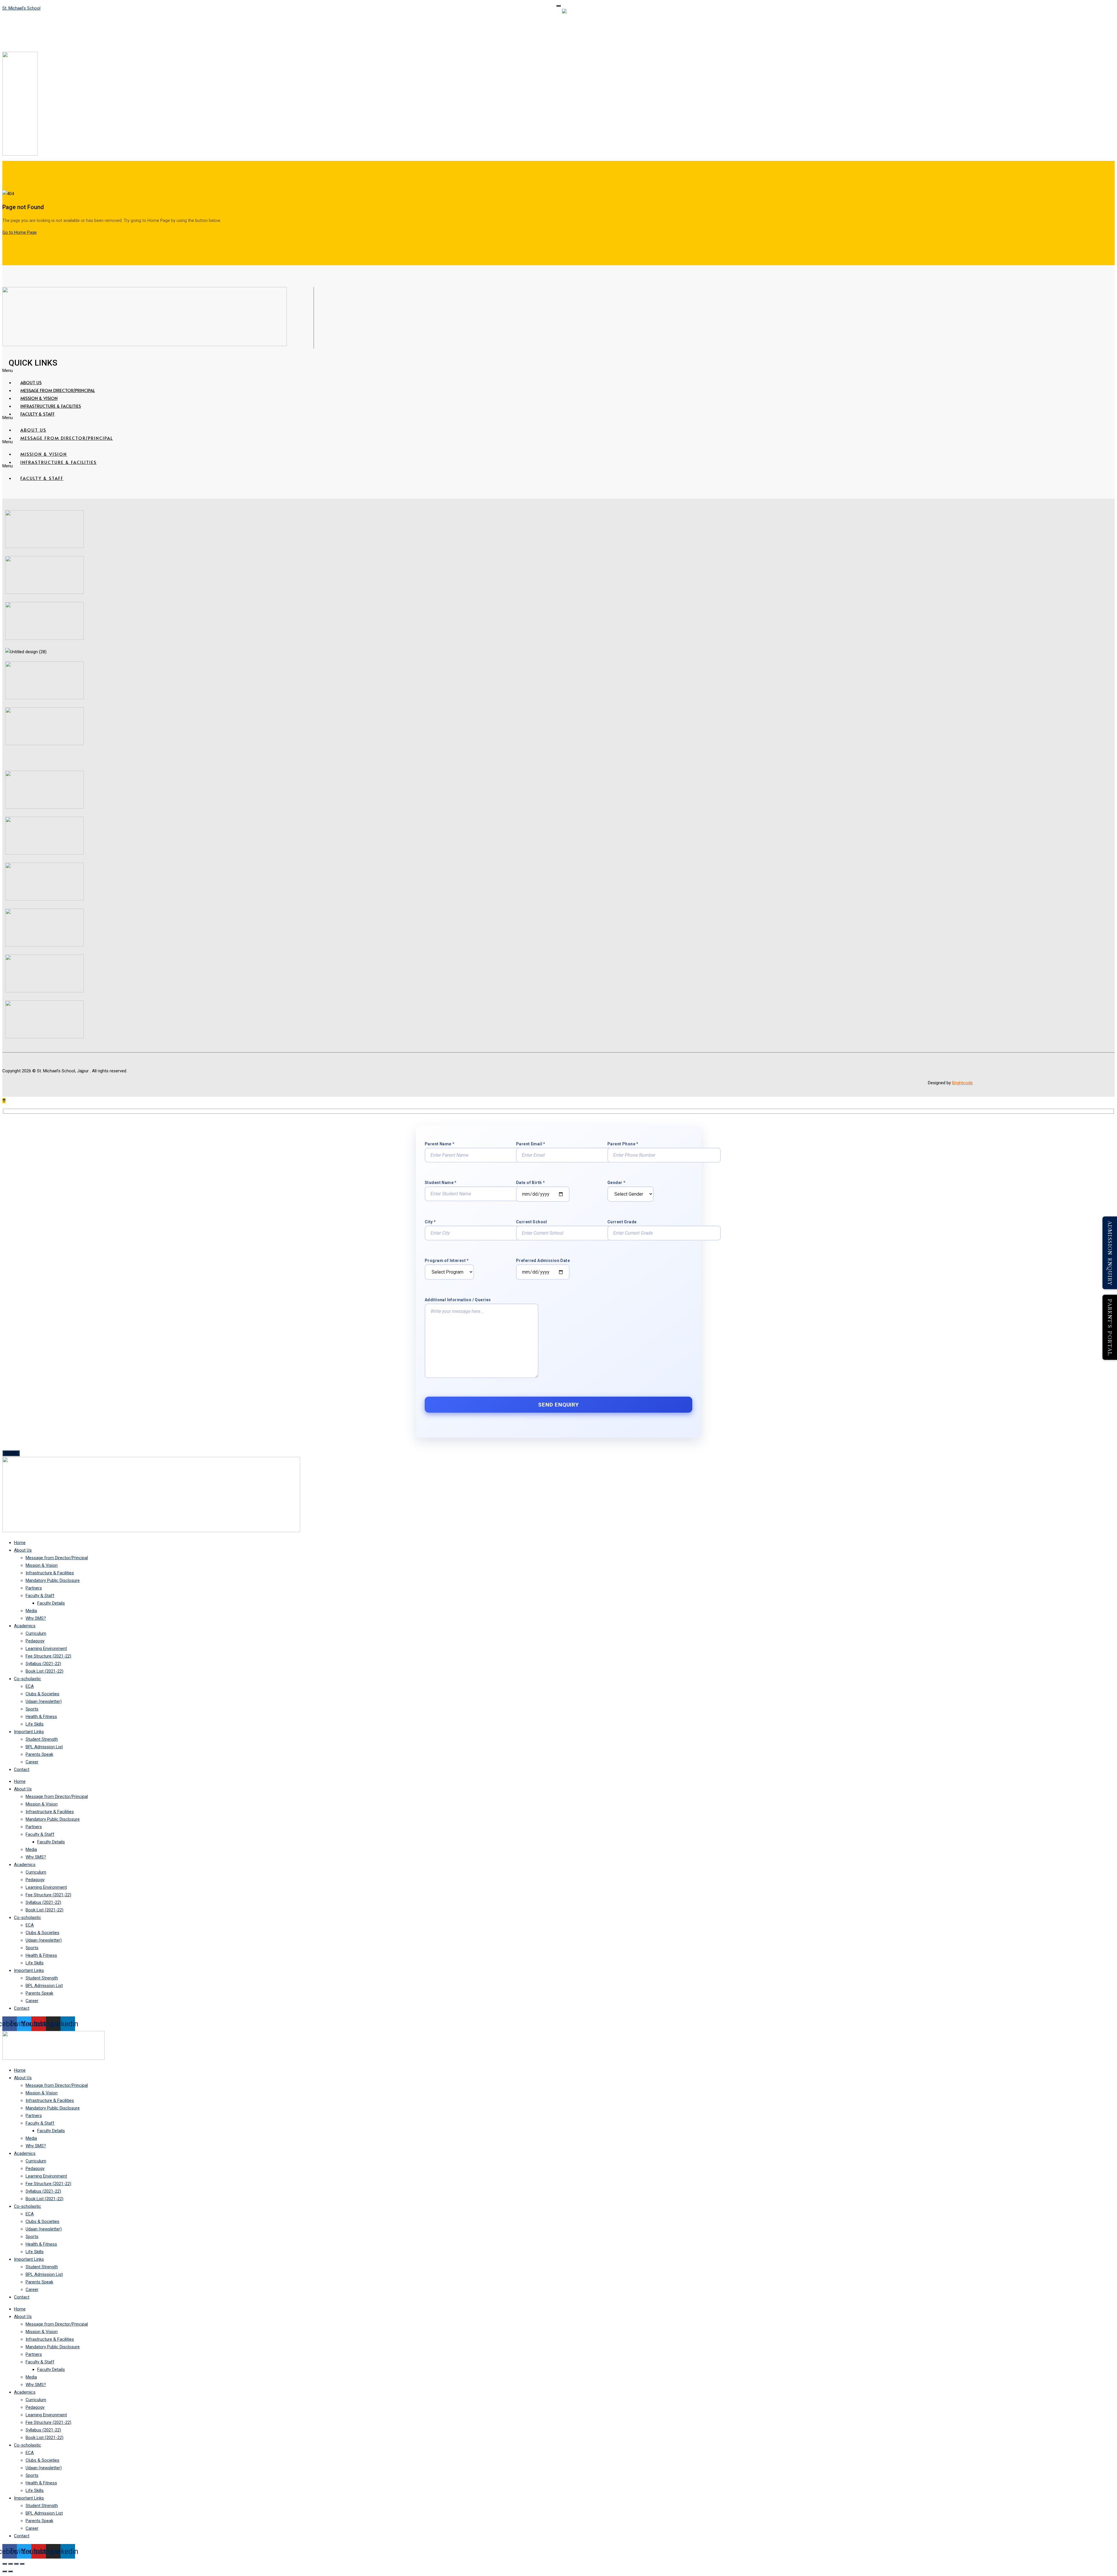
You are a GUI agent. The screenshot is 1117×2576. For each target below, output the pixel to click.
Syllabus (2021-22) (43, 1664)
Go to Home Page (19, 232)
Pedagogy (35, 1641)
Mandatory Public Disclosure (53, 1580)
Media (31, 1611)
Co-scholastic (27, 1679)
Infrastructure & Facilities (51, 406)
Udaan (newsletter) (44, 1701)
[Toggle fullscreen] (10, 2564)
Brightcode (962, 1083)
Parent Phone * (623, 1144)
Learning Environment (46, 1649)
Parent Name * (440, 1144)
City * (430, 1222)
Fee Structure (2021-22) (48, 1656)
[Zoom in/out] (5, 2564)
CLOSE (11, 1453)
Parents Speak (39, 1754)
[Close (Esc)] (22, 2564)
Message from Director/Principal (58, 390)
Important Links (29, 1732)
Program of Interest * (447, 1261)
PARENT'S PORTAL (1110, 1327)
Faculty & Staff (38, 414)
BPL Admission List (44, 1747)
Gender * (616, 1183)
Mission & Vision (39, 398)
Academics (25, 1626)
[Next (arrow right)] (10, 2571)
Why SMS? (36, 1618)
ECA (30, 1686)
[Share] (16, 2564)
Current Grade (622, 1222)
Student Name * (441, 1183)
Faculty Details (51, 1603)
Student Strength (42, 1739)
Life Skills (35, 1724)
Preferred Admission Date (543, 1261)
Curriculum (36, 1633)
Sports (32, 1709)
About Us (31, 382)
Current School (532, 1222)
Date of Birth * (530, 1183)
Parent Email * (531, 1144)
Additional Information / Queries (458, 1300)
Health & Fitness (41, 1717)
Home (20, 1543)
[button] (370, 371)
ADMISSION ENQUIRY (1110, 1253)
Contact (22, 1769)
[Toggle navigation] (558, 6)
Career (32, 1762)
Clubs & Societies (42, 1694)
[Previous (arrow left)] (5, 2571)
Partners (34, 1588)
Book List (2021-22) (45, 1671)
